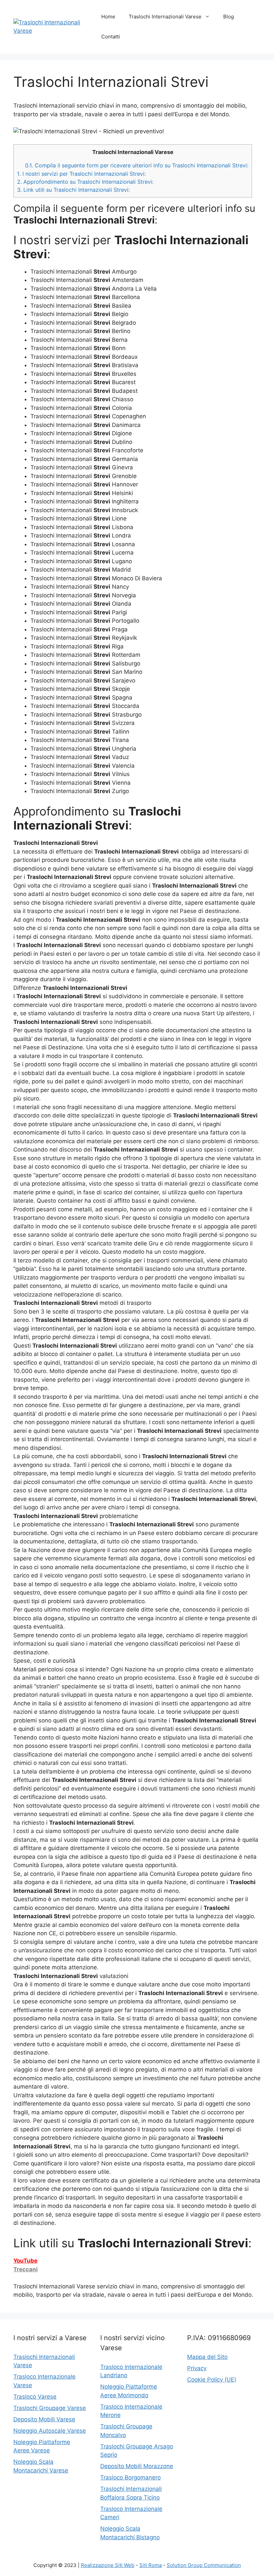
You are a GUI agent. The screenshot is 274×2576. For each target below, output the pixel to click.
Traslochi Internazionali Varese (165, 17)
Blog (229, 17)
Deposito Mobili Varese (44, 2419)
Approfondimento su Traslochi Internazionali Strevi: (85, 182)
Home (108, 17)
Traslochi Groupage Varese (50, 2408)
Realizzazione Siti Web (108, 2565)
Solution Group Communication (204, 2565)
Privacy (197, 2368)
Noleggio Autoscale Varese (50, 2431)
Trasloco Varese (35, 2397)
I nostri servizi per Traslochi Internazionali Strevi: (81, 174)
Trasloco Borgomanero (130, 2477)
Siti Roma (151, 2565)
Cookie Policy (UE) (212, 2380)
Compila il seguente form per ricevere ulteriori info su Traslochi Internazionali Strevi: (137, 165)
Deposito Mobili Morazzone (137, 2466)
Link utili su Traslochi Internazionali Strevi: (73, 190)
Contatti (111, 37)
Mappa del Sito (207, 2357)
